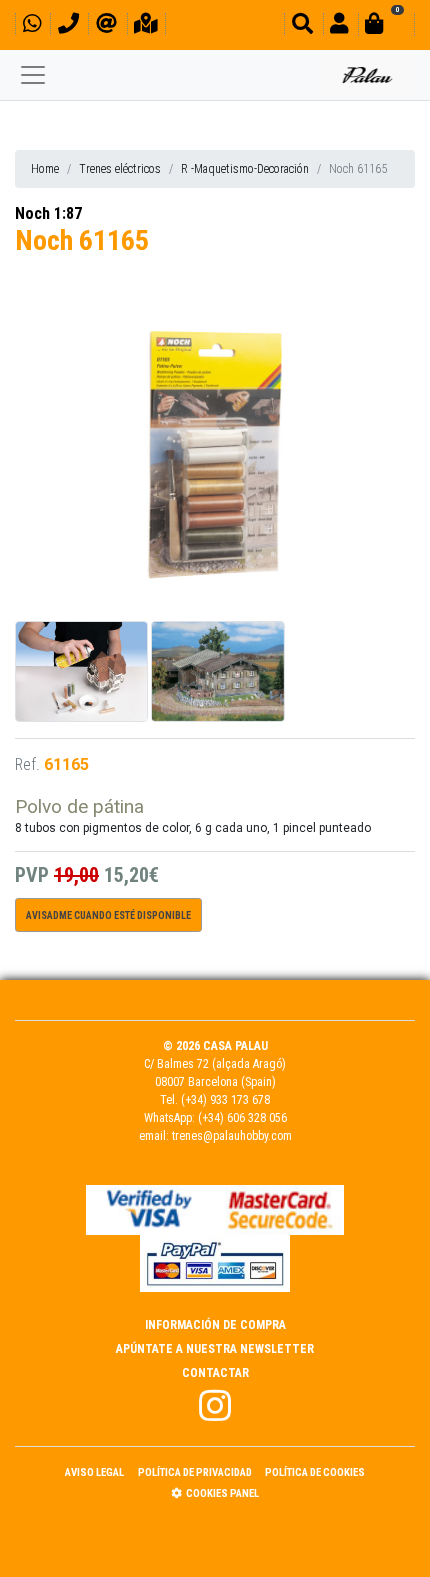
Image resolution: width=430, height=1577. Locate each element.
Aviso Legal (94, 1472)
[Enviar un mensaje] (106, 26)
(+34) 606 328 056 (242, 1118)
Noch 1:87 (48, 213)
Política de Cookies (315, 1472)
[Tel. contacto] (68, 26)
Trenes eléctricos (120, 169)
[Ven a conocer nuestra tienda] (146, 26)
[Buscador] (302, 26)
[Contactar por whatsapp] (32, 26)
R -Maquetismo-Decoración (245, 169)
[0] (386, 26)
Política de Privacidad (195, 1472)
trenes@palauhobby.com (232, 1136)
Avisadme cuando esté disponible (108, 915)
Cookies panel (222, 1493)
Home (45, 169)
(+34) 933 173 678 (225, 1100)
